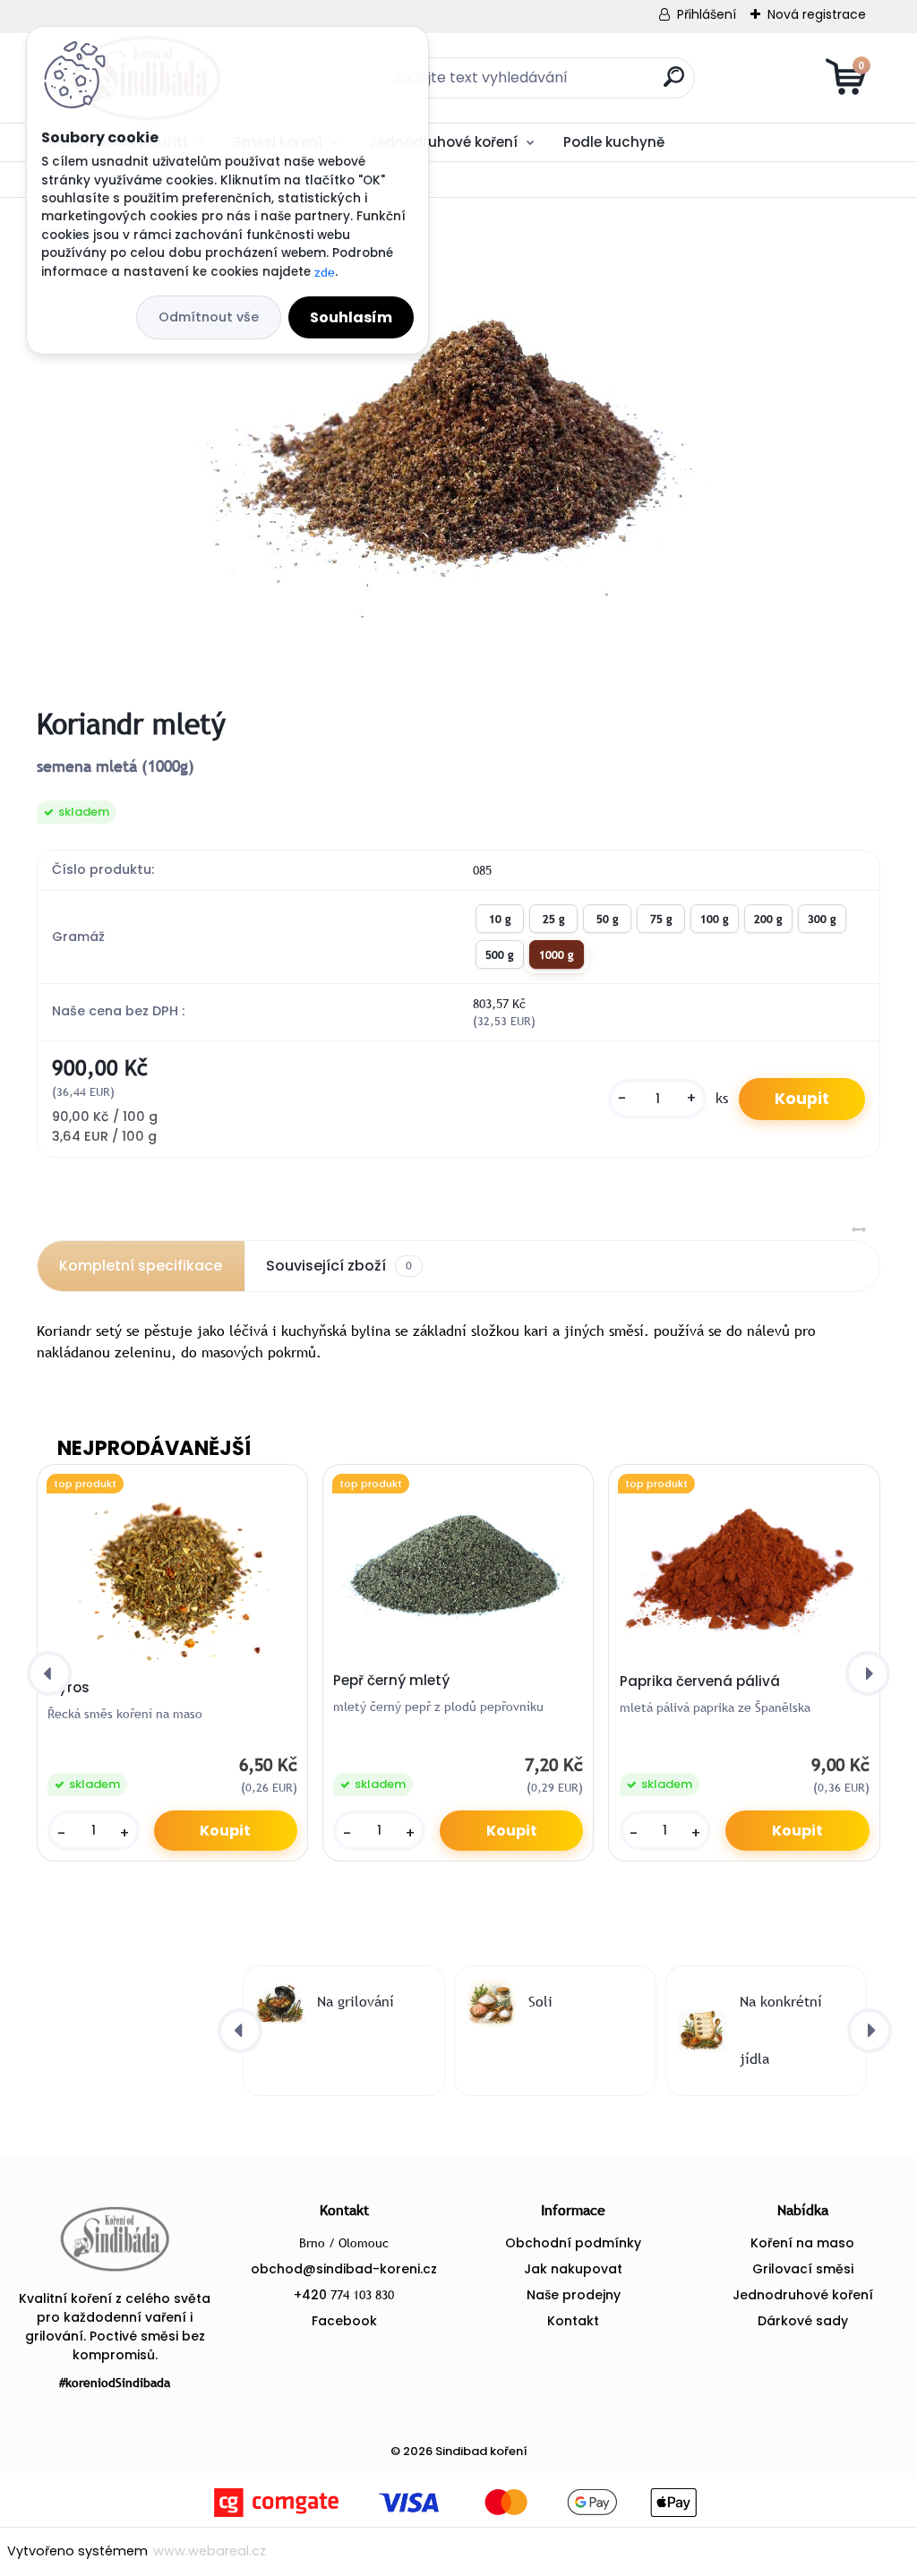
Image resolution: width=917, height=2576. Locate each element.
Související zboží (339, 1266)
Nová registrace (817, 14)
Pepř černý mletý (391, 1681)
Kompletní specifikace (141, 1266)
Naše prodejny (574, 2295)
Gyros (69, 1688)
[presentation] (49, 1673)
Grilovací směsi (803, 2269)
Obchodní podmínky (573, 2243)
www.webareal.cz (210, 2551)
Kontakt (573, 2321)
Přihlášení (707, 14)
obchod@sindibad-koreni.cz (344, 2269)
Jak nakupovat (573, 2269)
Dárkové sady (803, 2321)
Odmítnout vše (209, 317)
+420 (344, 2295)
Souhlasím (351, 317)
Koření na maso (802, 2243)
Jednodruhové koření (443, 142)
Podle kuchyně (614, 142)
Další (832, 141)
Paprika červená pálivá (700, 1682)
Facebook (344, 2321)
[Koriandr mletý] (458, 452)
